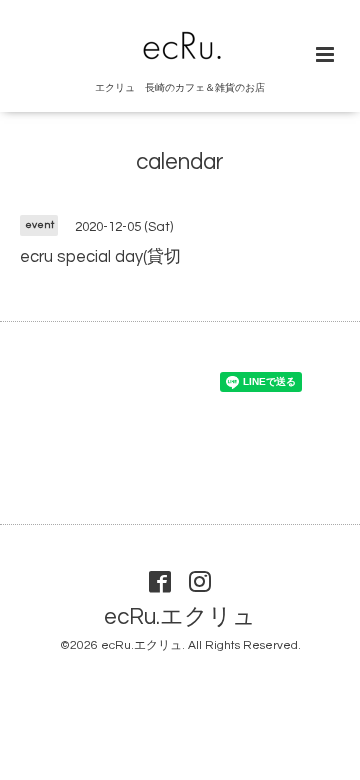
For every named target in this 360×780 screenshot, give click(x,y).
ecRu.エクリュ (180, 617)
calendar (180, 162)
